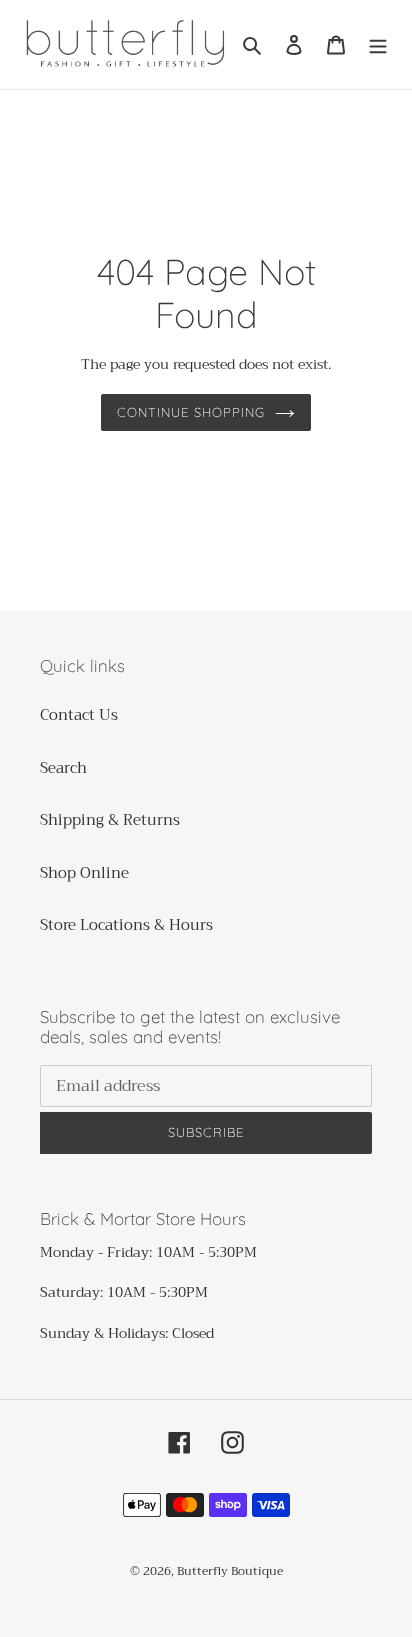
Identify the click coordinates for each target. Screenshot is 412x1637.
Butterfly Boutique (230, 1571)
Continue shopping (191, 412)
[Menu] (378, 44)
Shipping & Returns (110, 820)
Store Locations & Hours (126, 925)
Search (63, 768)
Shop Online (84, 873)
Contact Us (79, 715)
